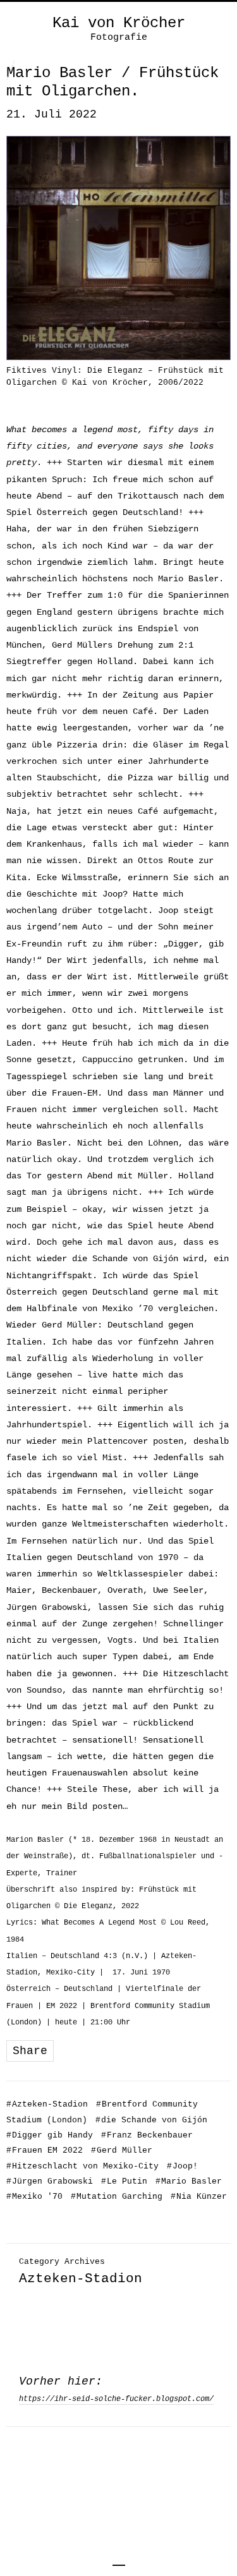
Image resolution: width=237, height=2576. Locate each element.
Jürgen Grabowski (50, 2181)
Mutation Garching (117, 2197)
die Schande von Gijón (151, 2120)
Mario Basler (189, 2181)
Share (30, 2051)
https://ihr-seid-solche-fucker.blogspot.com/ (116, 2399)
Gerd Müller (122, 2150)
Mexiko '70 (34, 2197)
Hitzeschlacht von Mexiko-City (82, 2166)
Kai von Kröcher (119, 23)
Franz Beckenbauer (147, 2135)
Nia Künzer (199, 2197)
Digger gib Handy (50, 2135)
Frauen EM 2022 (45, 2150)
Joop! (182, 2166)
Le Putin (124, 2181)
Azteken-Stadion (47, 2104)
